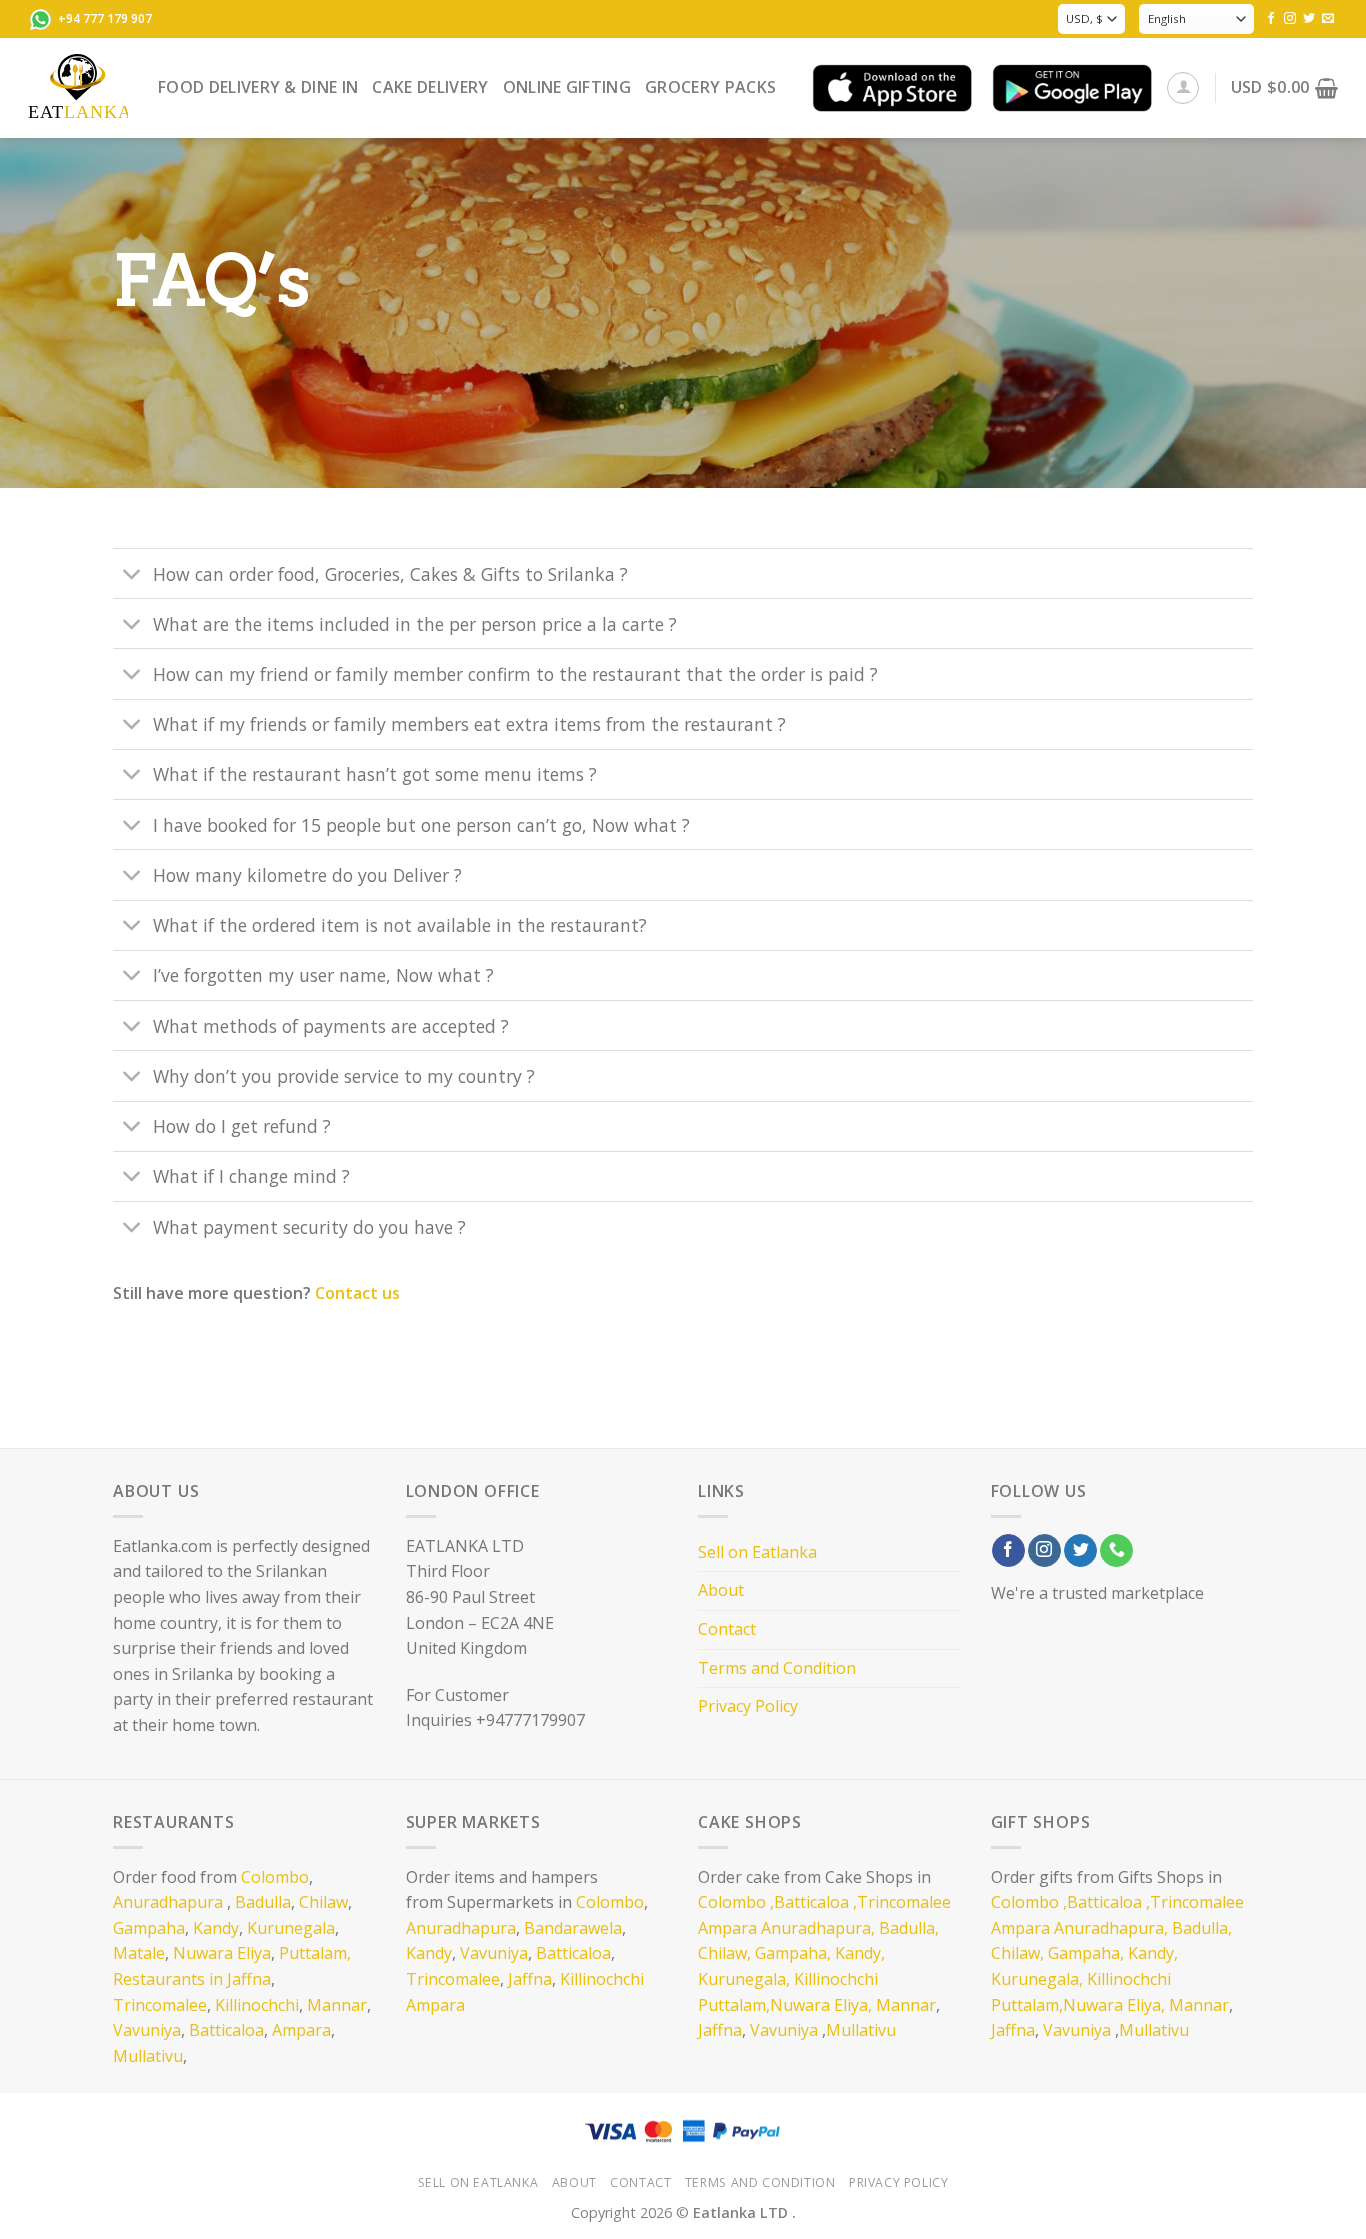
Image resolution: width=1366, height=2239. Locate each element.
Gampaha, (793, 1953)
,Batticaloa (809, 1902)
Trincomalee (160, 2005)
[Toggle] (132, 575)
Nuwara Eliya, (821, 2005)
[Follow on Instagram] (1290, 19)
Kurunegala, (744, 1979)
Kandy (216, 1928)
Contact (727, 1629)
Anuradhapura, (818, 1928)
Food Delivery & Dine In (258, 87)
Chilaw (323, 1902)
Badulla (263, 1902)
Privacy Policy (748, 1706)
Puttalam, (315, 1953)
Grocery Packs (710, 87)
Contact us (357, 1293)
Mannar (337, 2005)
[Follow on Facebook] (1271, 19)
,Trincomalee (900, 1902)
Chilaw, (724, 1953)
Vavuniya (147, 2030)
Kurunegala (291, 1928)
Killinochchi (257, 2005)
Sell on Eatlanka (757, 1552)
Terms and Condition (777, 1668)
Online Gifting (567, 87)
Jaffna (530, 1979)
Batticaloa (226, 2030)
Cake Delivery (430, 87)
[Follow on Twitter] (1309, 19)
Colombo (275, 1877)
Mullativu (148, 2056)
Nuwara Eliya (222, 1953)
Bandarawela (573, 1928)
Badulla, (909, 1928)
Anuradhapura (168, 1902)
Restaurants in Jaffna (192, 1979)
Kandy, (860, 1953)
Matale (139, 1953)
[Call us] (1116, 1551)
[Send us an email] (1328, 19)
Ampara (301, 2030)
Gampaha (149, 1928)
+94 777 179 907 (105, 18)
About (721, 1590)
